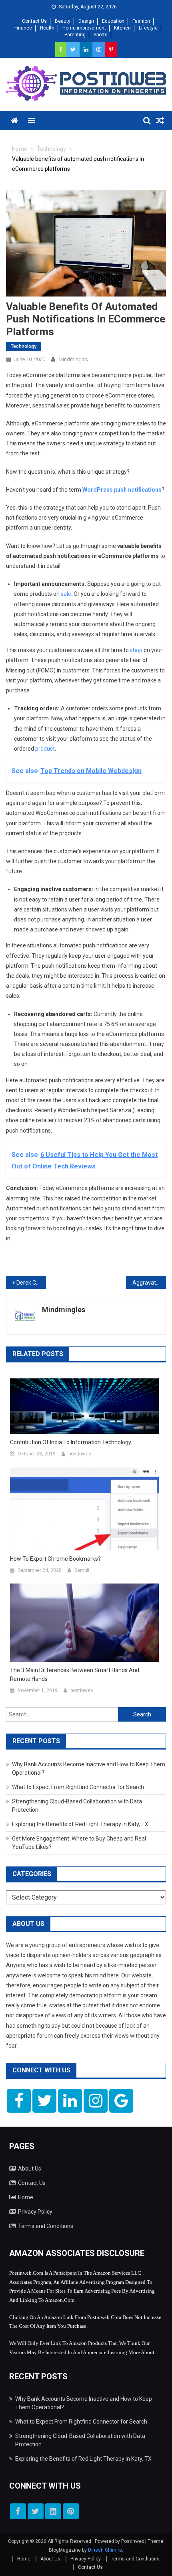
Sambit (82, 1570)
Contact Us (34, 21)
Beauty (63, 21)
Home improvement (84, 28)
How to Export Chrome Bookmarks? (55, 1559)
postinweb (80, 1454)
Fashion (141, 21)
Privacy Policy (35, 2212)
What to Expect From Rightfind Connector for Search (78, 1787)
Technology (24, 346)
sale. (67, 594)
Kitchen (122, 28)
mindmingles (73, 359)
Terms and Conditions (46, 2226)
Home (26, 2197)
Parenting (75, 35)
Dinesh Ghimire (105, 2550)
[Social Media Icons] (19, 2101)
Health (47, 28)
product (45, 749)
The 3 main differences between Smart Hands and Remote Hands (75, 1674)
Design (86, 21)
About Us (30, 2169)
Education (113, 21)
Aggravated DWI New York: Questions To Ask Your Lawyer (149, 1283)
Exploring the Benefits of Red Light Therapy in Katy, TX (80, 1824)
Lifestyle (148, 28)
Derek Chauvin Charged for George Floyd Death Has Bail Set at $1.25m (31, 1283)
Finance (23, 28)
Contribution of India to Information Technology (71, 1442)
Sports (101, 35)
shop (136, 650)
